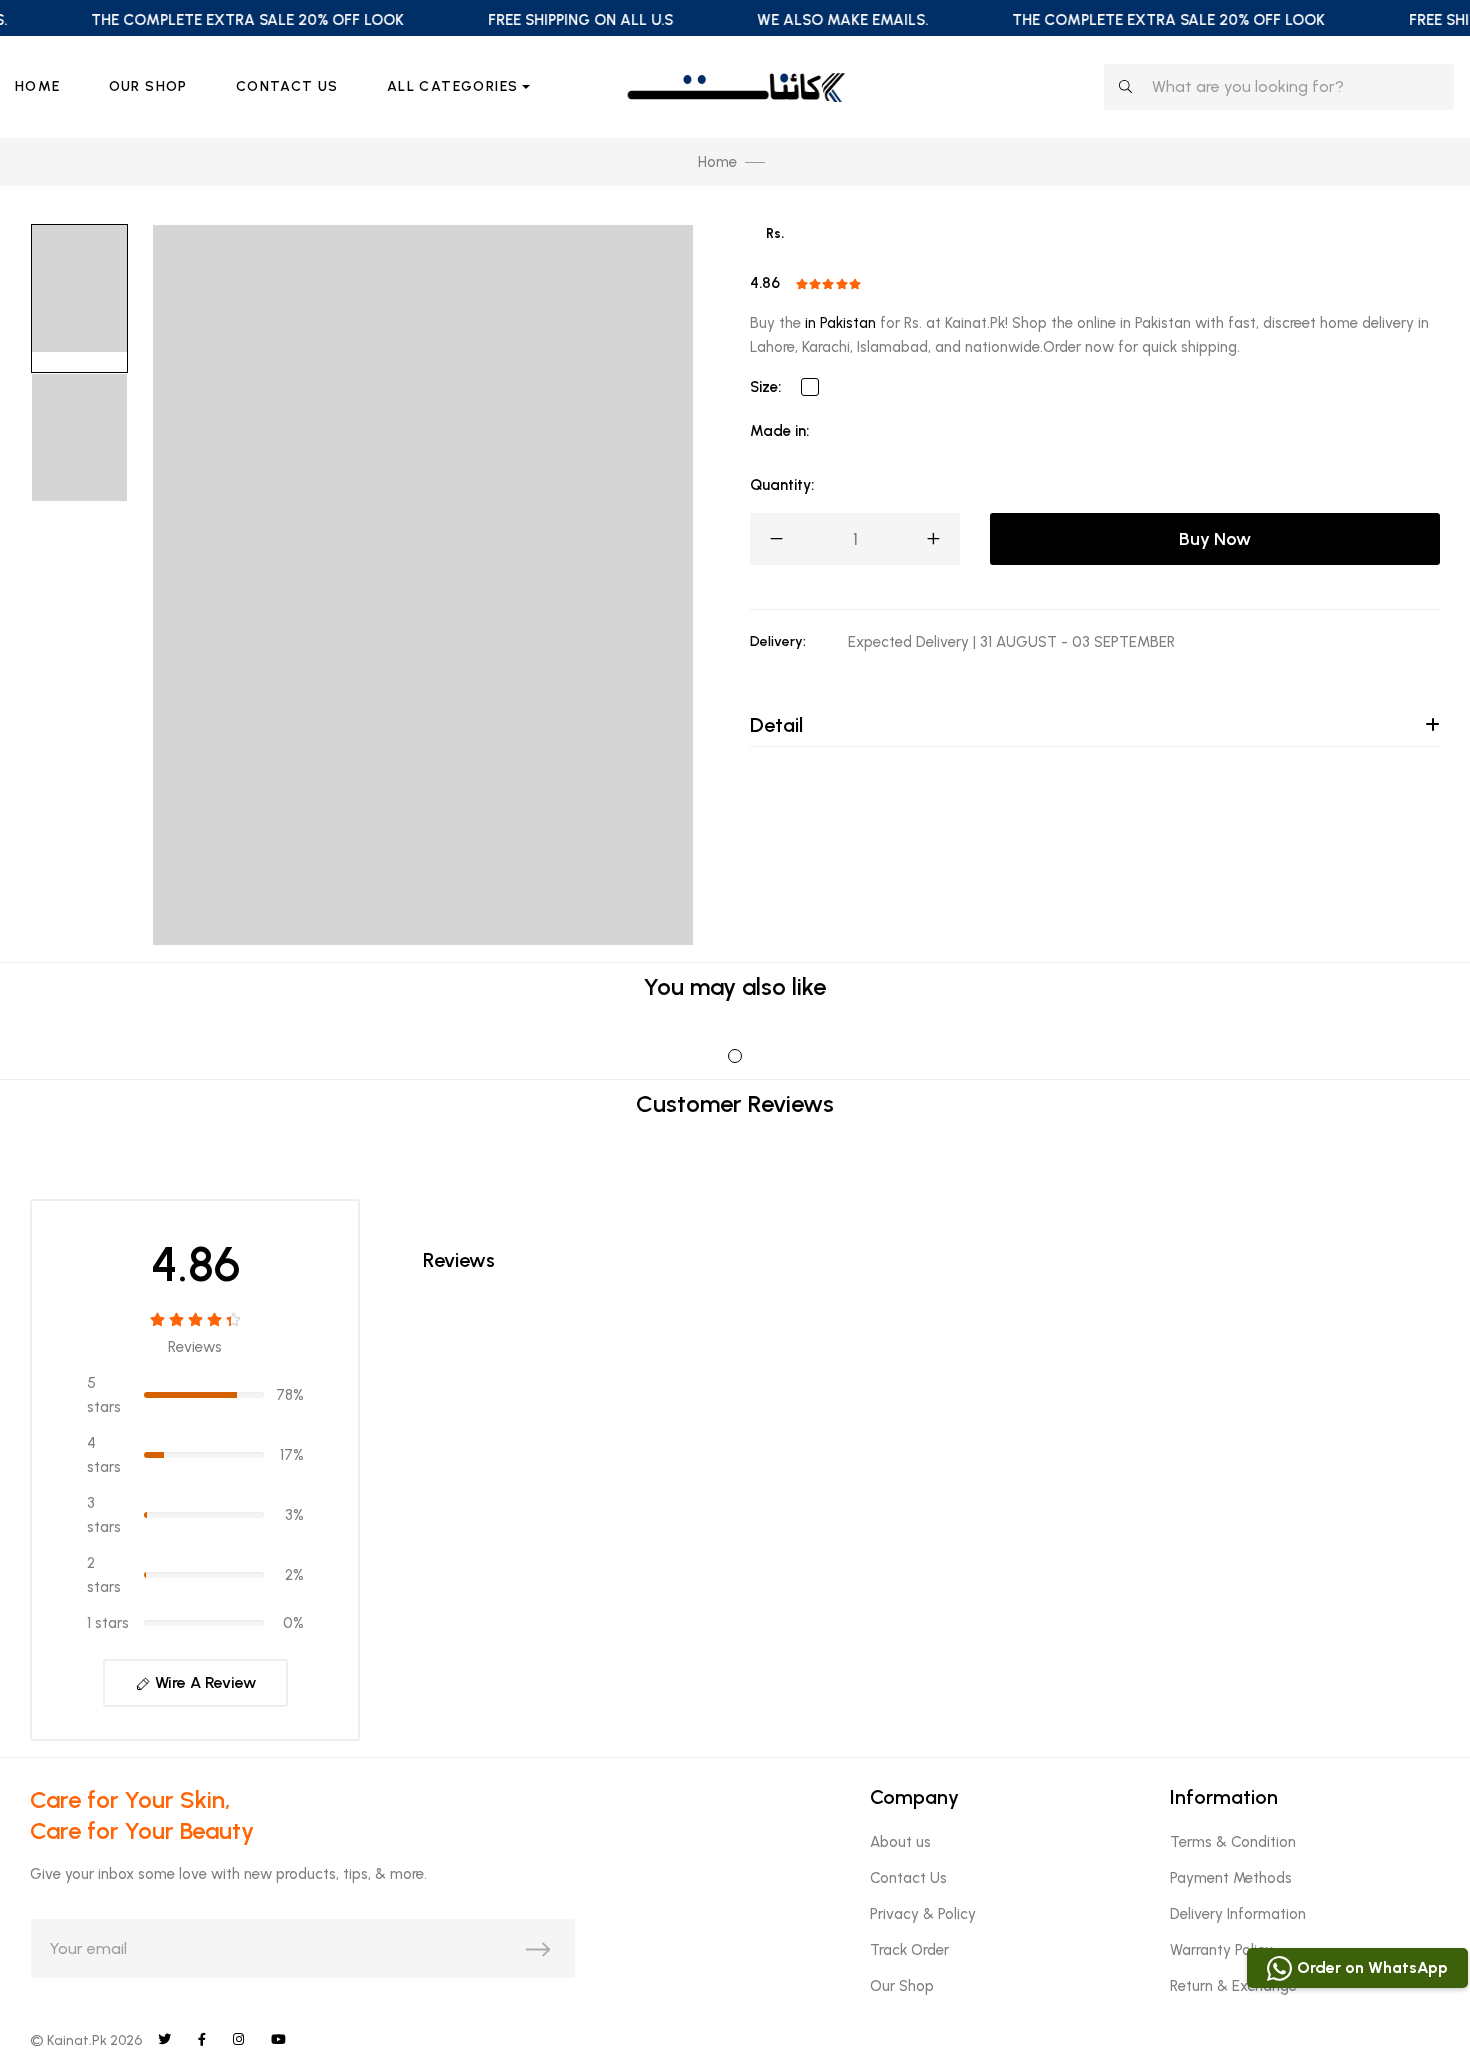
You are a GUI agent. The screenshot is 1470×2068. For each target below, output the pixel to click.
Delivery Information (1238, 1914)
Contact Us (287, 86)
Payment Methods (1231, 1878)
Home (38, 86)
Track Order (909, 1950)
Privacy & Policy (923, 1914)
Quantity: (782, 485)
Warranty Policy (1221, 1950)
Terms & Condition (1233, 1842)
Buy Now (1215, 539)
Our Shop (148, 86)
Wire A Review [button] (203, 1682)
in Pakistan (840, 323)
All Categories (453, 86)
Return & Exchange (1233, 1986)
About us (900, 1842)
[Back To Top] (1414, 2012)
